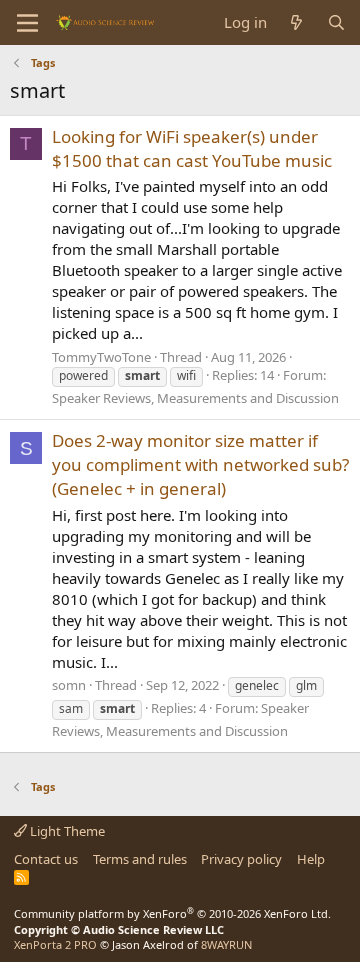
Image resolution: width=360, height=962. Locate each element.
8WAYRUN (226, 944)
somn (69, 685)
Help (311, 859)
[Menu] (27, 23)
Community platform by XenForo (172, 913)
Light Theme (66, 831)
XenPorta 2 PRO (55, 944)
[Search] (336, 22)
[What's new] (296, 22)
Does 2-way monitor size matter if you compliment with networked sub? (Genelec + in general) (200, 464)
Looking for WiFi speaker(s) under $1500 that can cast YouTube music (192, 148)
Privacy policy (241, 859)
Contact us (46, 859)
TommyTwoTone (101, 357)
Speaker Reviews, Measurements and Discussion (195, 398)
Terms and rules (140, 859)
